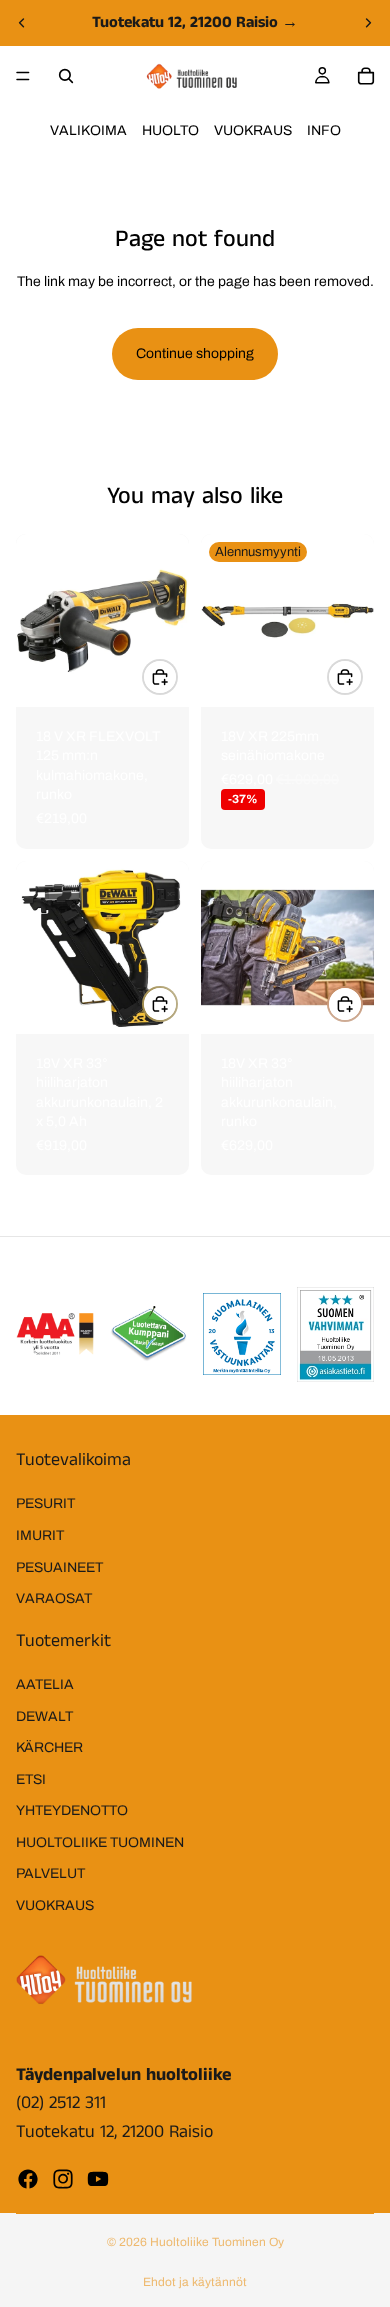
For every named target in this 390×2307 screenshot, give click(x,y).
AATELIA (45, 1684)
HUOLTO (170, 130)
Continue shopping (195, 353)
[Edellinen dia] (22, 23)
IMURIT (40, 1535)
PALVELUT (50, 1874)
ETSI (31, 1779)
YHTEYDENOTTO (72, 1811)
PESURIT (45, 1504)
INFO (324, 130)
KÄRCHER (49, 1747)
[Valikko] (23, 76)
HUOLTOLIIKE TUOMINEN (100, 1842)
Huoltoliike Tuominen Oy (217, 2242)
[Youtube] (98, 2179)
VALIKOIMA (88, 130)
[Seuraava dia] (368, 23)
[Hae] (66, 76)
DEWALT (44, 1716)
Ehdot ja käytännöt (195, 2282)
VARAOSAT (54, 1598)
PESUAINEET (59, 1567)
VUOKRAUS (253, 130)
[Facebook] (28, 2179)
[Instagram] (63, 2179)
